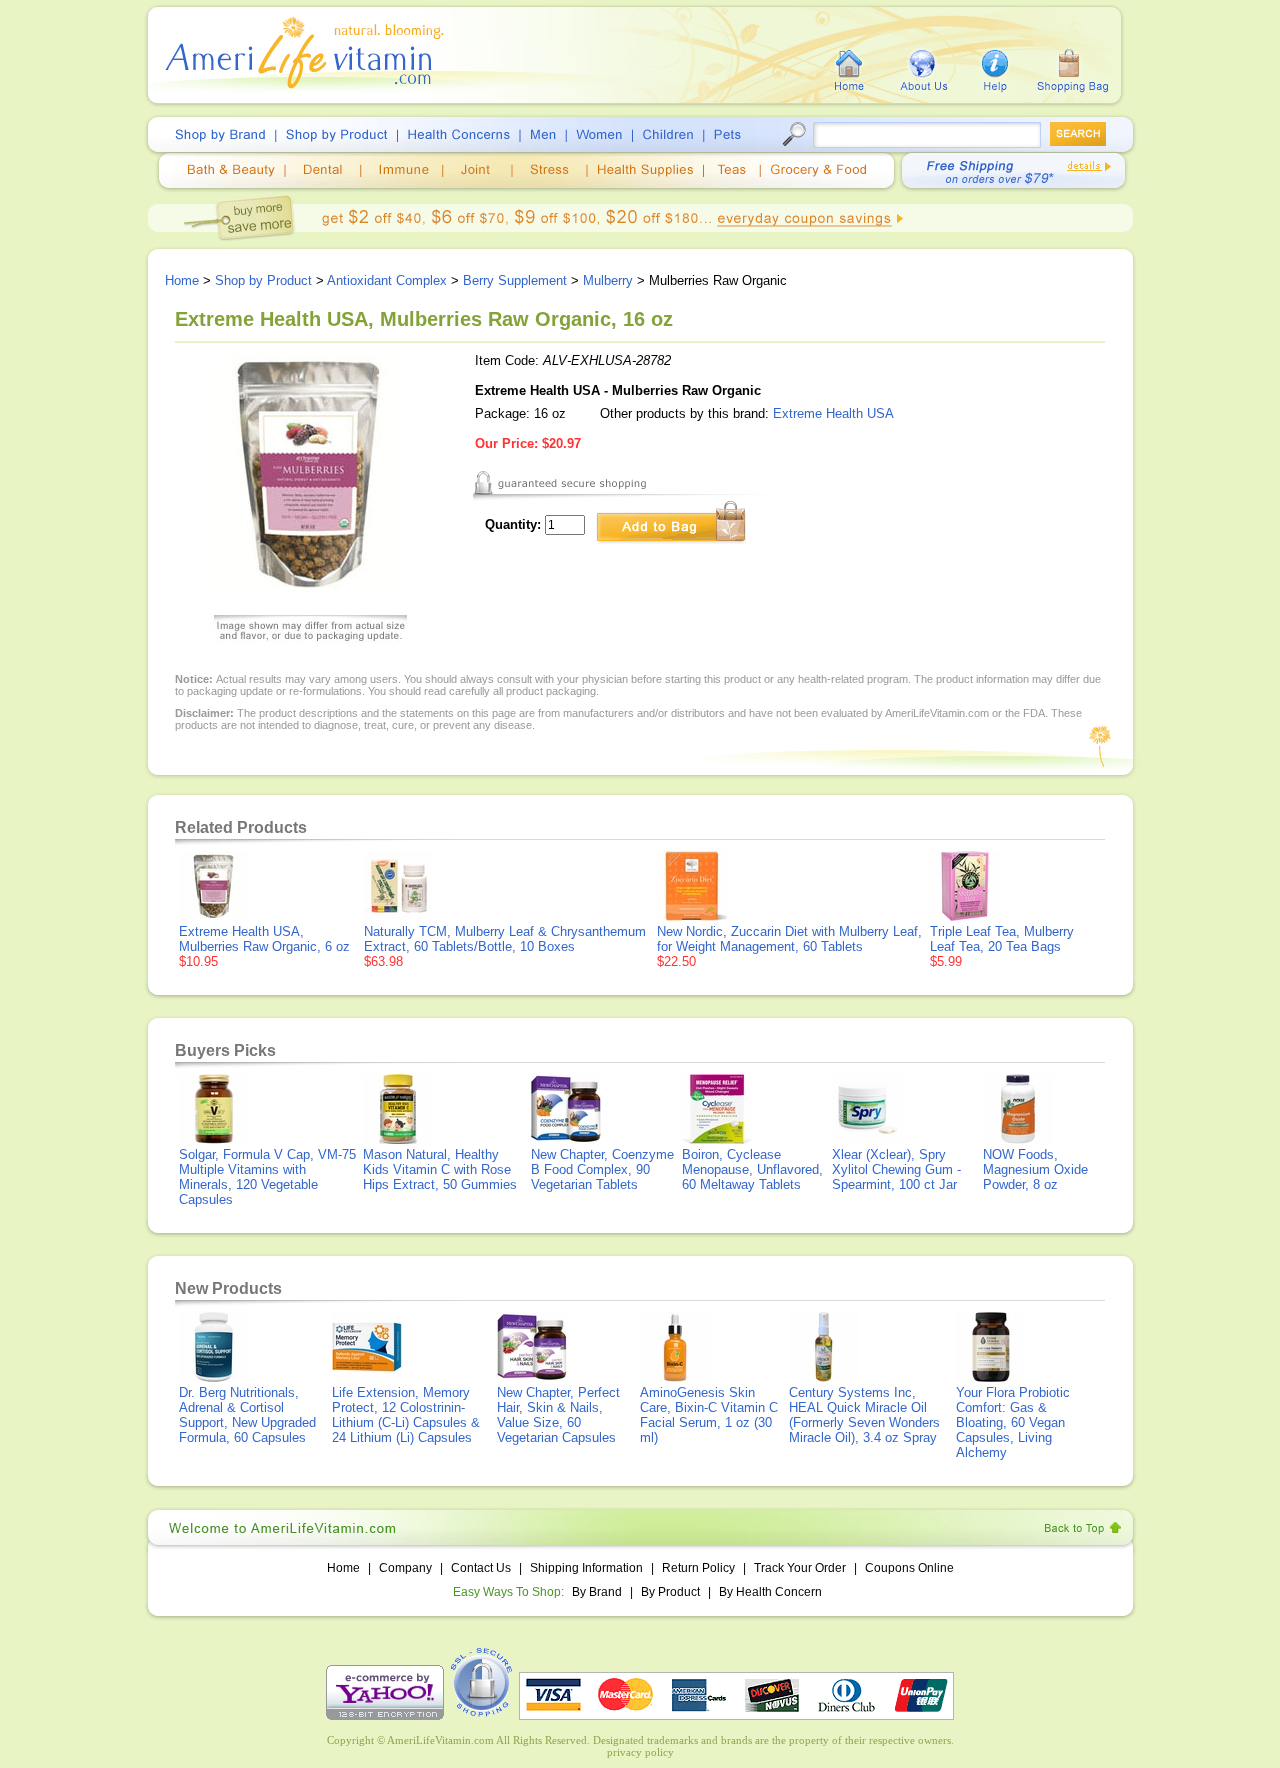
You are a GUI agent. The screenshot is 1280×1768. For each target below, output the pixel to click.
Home (182, 280)
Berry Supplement (515, 280)
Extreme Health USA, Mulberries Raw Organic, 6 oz (264, 939)
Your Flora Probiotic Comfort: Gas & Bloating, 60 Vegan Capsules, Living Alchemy (1013, 1422)
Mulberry (608, 280)
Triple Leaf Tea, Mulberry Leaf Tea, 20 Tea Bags (1002, 939)
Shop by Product (263, 280)
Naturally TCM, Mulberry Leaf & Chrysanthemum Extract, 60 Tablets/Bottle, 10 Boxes (505, 939)
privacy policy (640, 1752)
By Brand (597, 1592)
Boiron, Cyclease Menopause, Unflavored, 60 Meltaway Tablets (752, 1169)
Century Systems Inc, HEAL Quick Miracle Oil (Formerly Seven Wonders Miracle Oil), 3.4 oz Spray (864, 1415)
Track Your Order (800, 1568)
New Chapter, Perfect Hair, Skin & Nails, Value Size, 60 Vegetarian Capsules (558, 1415)
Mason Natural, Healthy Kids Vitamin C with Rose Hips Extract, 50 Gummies (440, 1169)
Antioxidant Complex (387, 280)
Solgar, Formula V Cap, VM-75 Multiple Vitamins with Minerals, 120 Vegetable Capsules (267, 1177)
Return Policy (698, 1568)
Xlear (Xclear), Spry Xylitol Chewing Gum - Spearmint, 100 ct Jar (896, 1169)
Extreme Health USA (833, 413)
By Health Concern (770, 1592)
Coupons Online (909, 1568)
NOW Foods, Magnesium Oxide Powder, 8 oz (1035, 1169)
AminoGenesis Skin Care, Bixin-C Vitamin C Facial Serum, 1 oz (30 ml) (709, 1415)
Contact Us (481, 1568)
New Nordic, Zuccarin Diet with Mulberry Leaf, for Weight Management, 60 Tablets (789, 939)
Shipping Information (586, 1568)
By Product (672, 1592)
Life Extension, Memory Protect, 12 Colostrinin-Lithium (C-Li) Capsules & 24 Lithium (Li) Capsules (406, 1415)
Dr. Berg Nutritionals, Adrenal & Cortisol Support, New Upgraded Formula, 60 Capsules (247, 1415)
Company (405, 1568)
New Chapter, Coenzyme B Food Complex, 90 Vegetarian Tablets (602, 1169)
